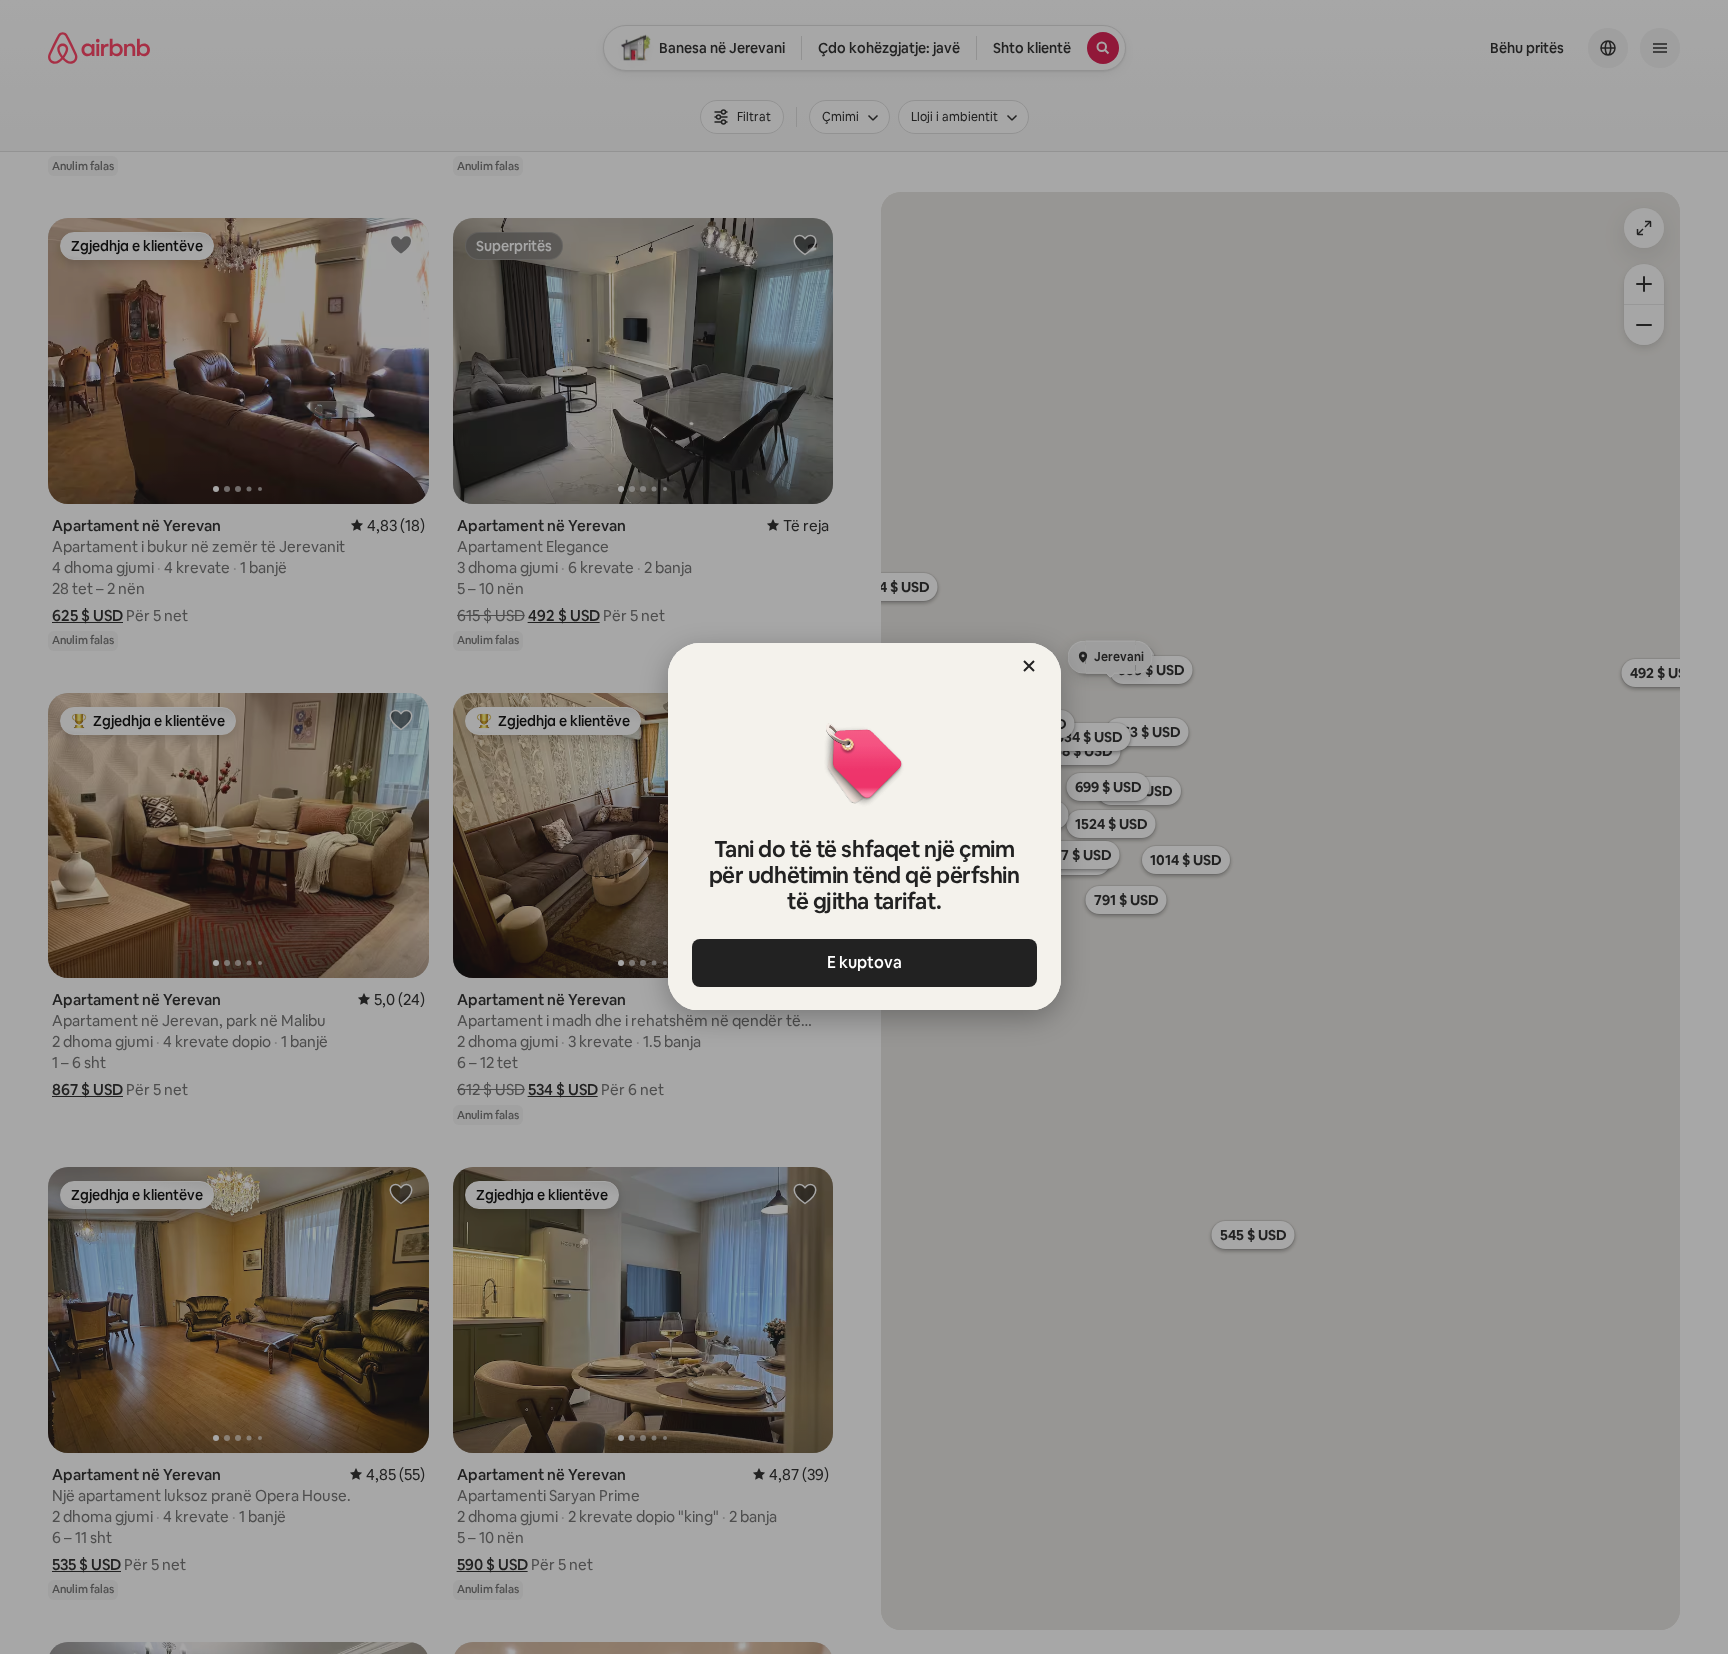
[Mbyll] (1029, 666)
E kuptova (864, 962)
